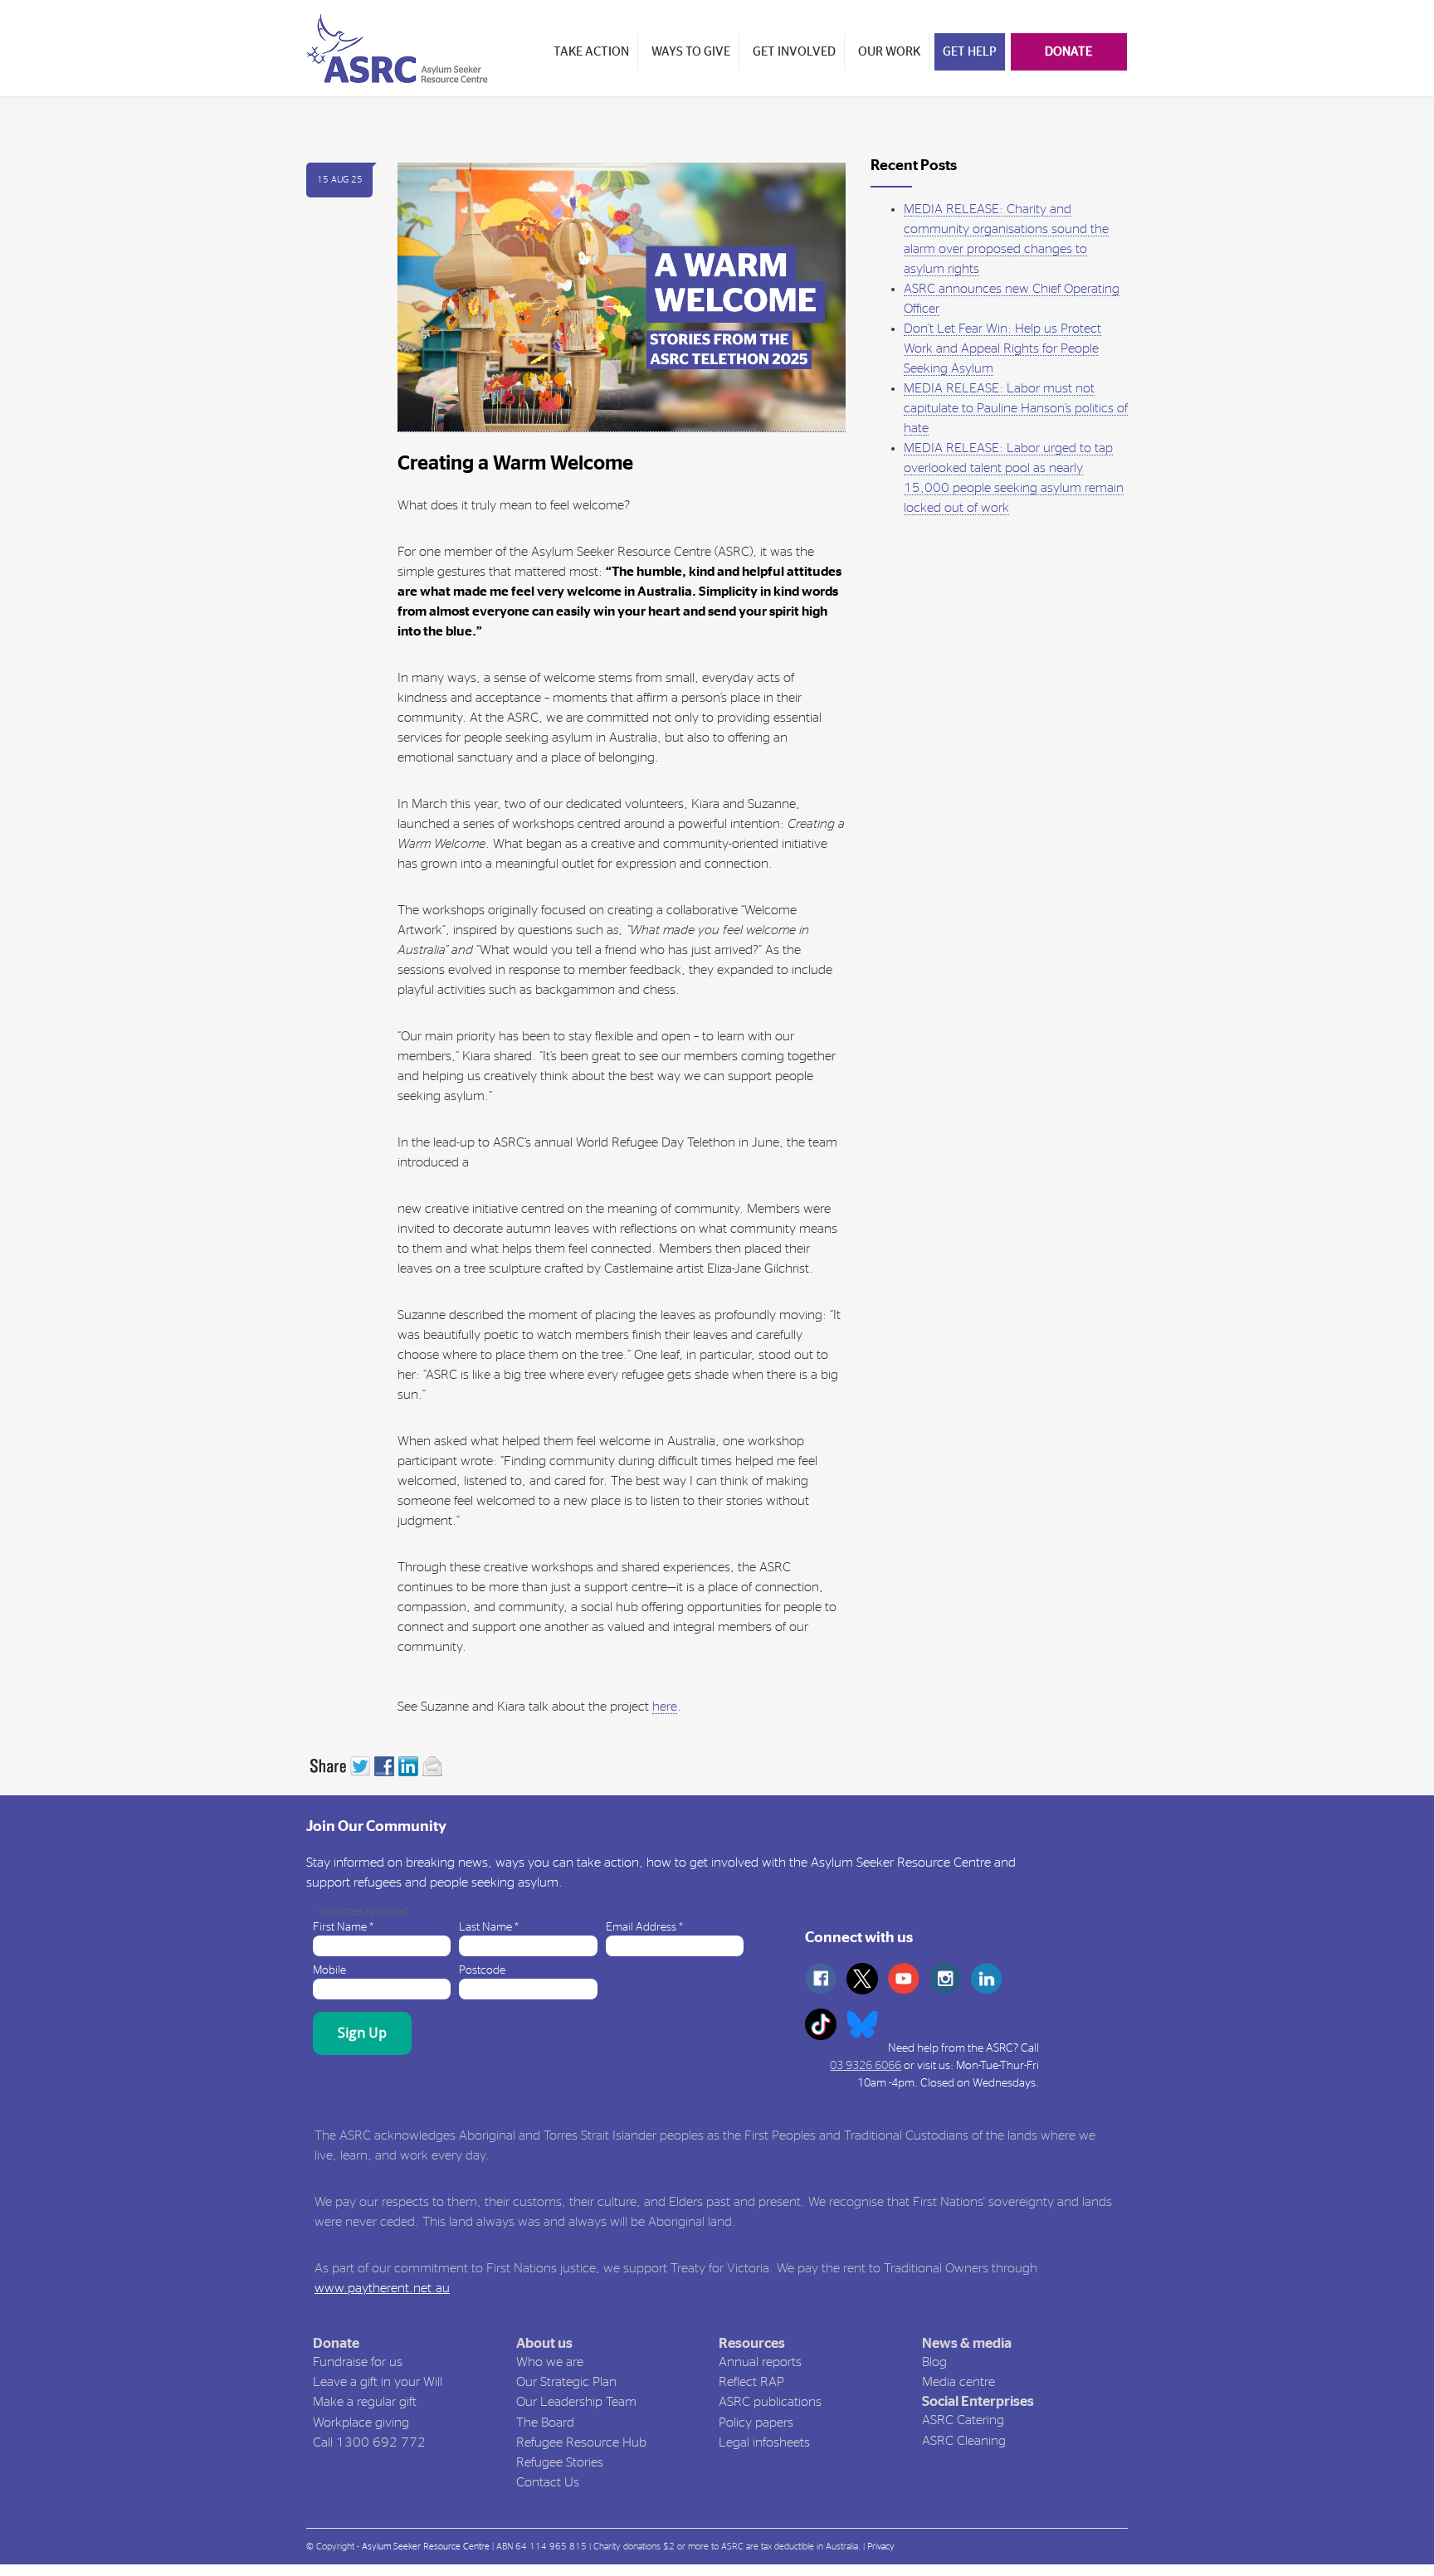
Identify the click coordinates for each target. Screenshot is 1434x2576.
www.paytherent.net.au (382, 2288)
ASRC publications (770, 2402)
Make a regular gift (365, 2402)
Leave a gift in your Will (378, 2382)
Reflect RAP (751, 2382)
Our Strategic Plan (566, 2382)
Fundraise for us (358, 2362)
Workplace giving (361, 2423)
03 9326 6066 (866, 2066)
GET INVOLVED (794, 52)
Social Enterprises (978, 2401)
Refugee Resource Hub (581, 2442)
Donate (336, 2343)
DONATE (1068, 52)
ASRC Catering (963, 2420)
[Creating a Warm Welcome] (622, 298)
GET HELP (970, 52)
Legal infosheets (764, 2442)
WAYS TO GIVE (691, 52)
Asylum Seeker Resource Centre (426, 2547)
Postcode (482, 1970)
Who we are (550, 2362)
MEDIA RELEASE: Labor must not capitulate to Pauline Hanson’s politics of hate (1016, 408)
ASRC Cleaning (964, 2441)
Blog (934, 2362)
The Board (545, 2423)
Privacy (881, 2547)
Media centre (958, 2382)
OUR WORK (889, 52)
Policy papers (756, 2423)
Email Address (644, 1927)
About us (544, 2343)
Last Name (489, 1927)
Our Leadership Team (576, 2402)
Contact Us (548, 2482)
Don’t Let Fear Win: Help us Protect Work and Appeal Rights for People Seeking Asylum (1002, 348)
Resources (752, 2343)
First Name (343, 1927)
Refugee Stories (560, 2462)
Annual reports (760, 2362)
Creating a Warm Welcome (515, 464)
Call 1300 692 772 (369, 2442)
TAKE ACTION (591, 52)
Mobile (329, 1970)
